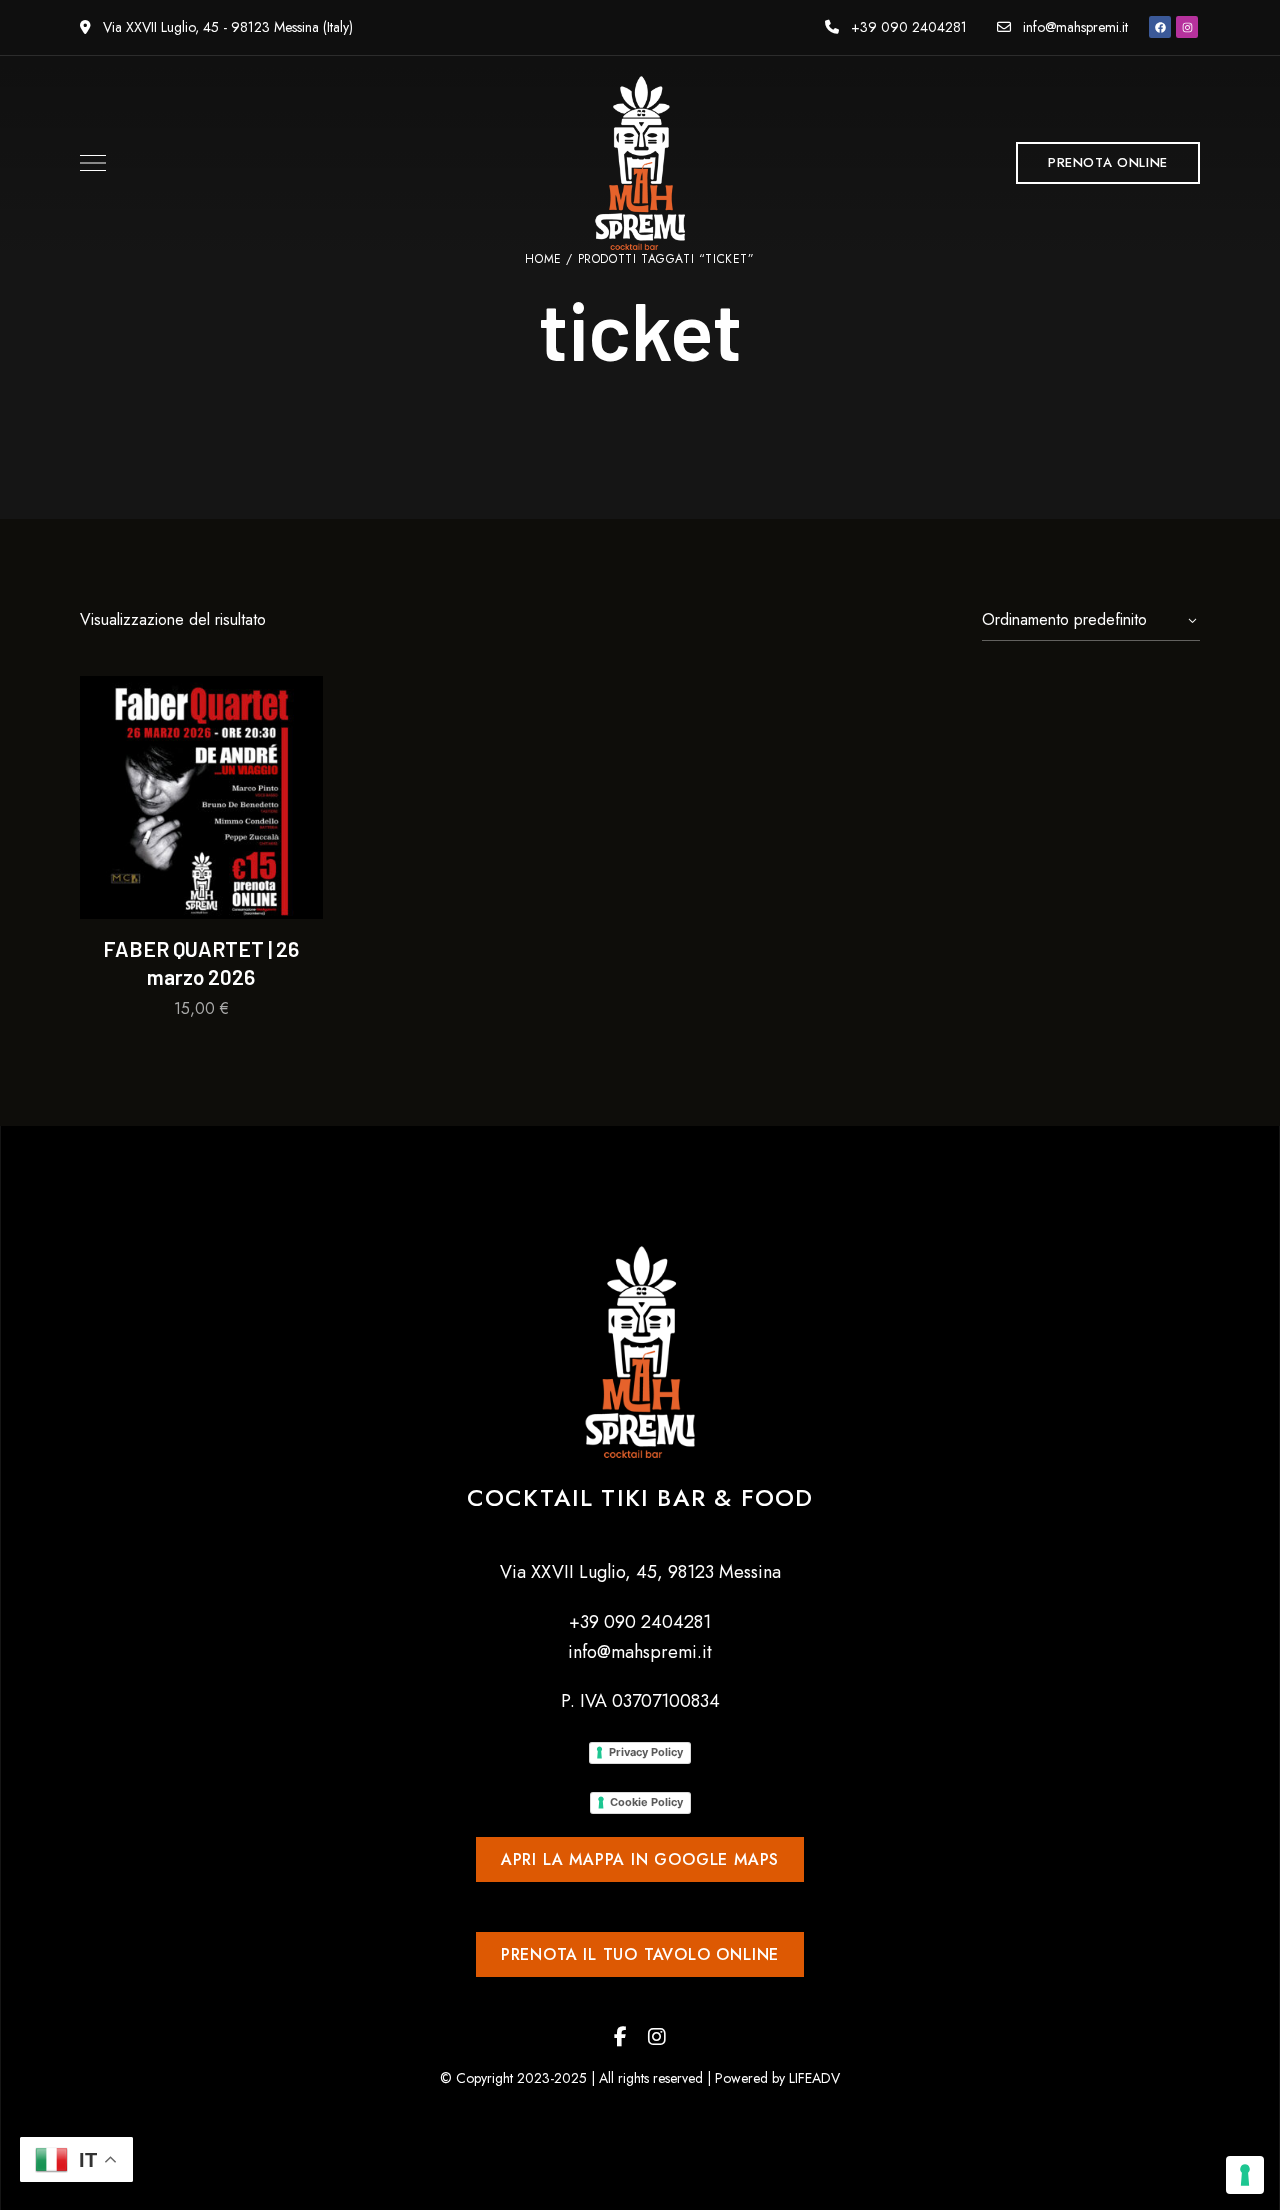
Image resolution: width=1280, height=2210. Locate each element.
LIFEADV (814, 2078)
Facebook (620, 2037)
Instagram (657, 2037)
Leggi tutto (201, 883)
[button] (1108, 163)
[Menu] (88, 163)
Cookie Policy (646, 1802)
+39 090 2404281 (907, 27)
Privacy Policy (646, 1752)
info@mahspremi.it (1073, 27)
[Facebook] (1160, 27)
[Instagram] (1187, 27)
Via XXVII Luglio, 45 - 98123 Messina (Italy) (226, 27)
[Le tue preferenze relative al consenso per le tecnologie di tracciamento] (1245, 2175)
